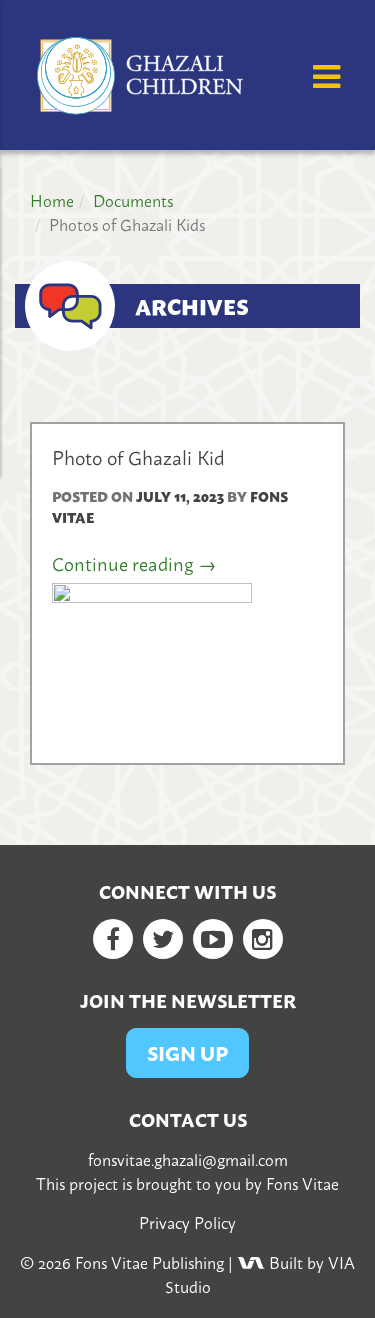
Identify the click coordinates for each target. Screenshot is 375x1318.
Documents (133, 200)
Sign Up (187, 1052)
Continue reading (134, 564)
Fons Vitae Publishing (149, 1262)
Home (52, 200)
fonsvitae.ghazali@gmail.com (188, 1159)
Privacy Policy (187, 1222)
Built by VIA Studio (260, 1274)
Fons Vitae (302, 1183)
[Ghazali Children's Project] (142, 72)
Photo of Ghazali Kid (138, 456)
